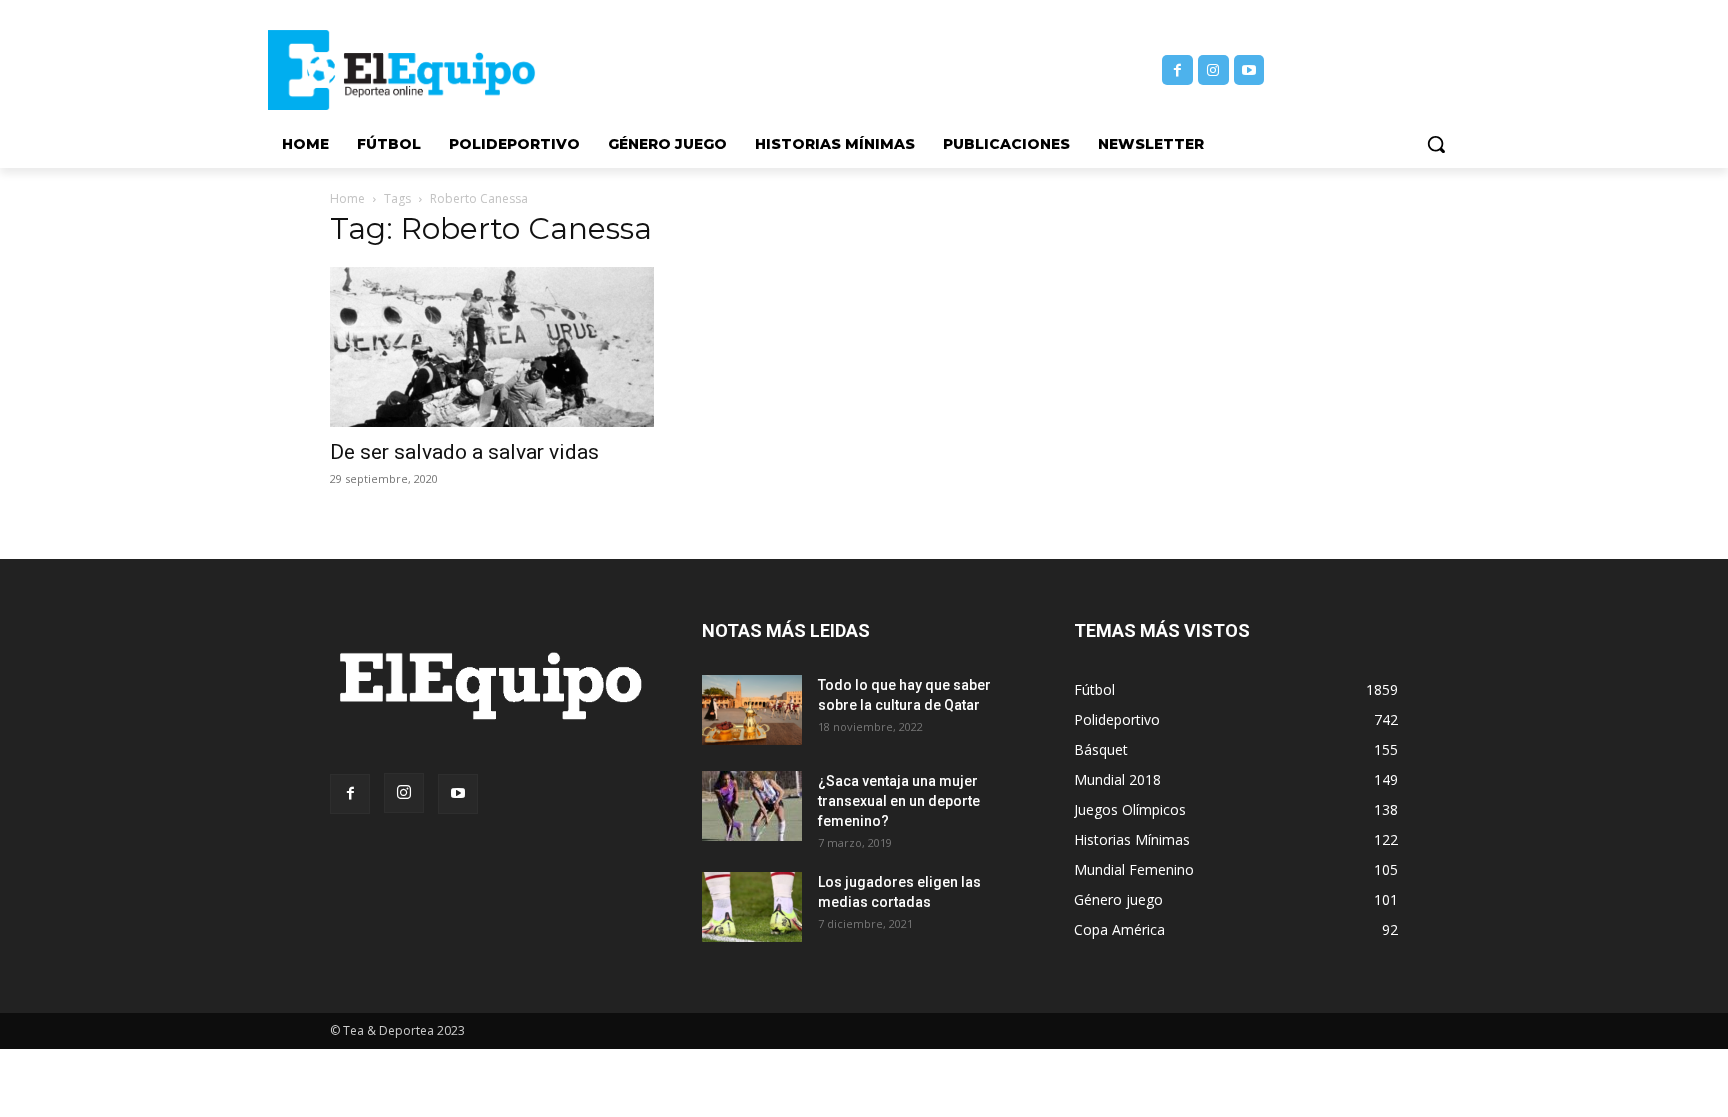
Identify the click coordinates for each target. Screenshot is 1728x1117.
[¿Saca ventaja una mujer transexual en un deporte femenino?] (752, 806)
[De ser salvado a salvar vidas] (492, 347)
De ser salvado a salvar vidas (464, 452)
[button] (1436, 144)
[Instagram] (1213, 70)
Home (347, 198)
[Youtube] (1249, 70)
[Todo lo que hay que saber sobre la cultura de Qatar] (752, 710)
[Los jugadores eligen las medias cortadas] (752, 907)
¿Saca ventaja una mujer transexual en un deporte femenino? (899, 801)
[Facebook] (1177, 70)
